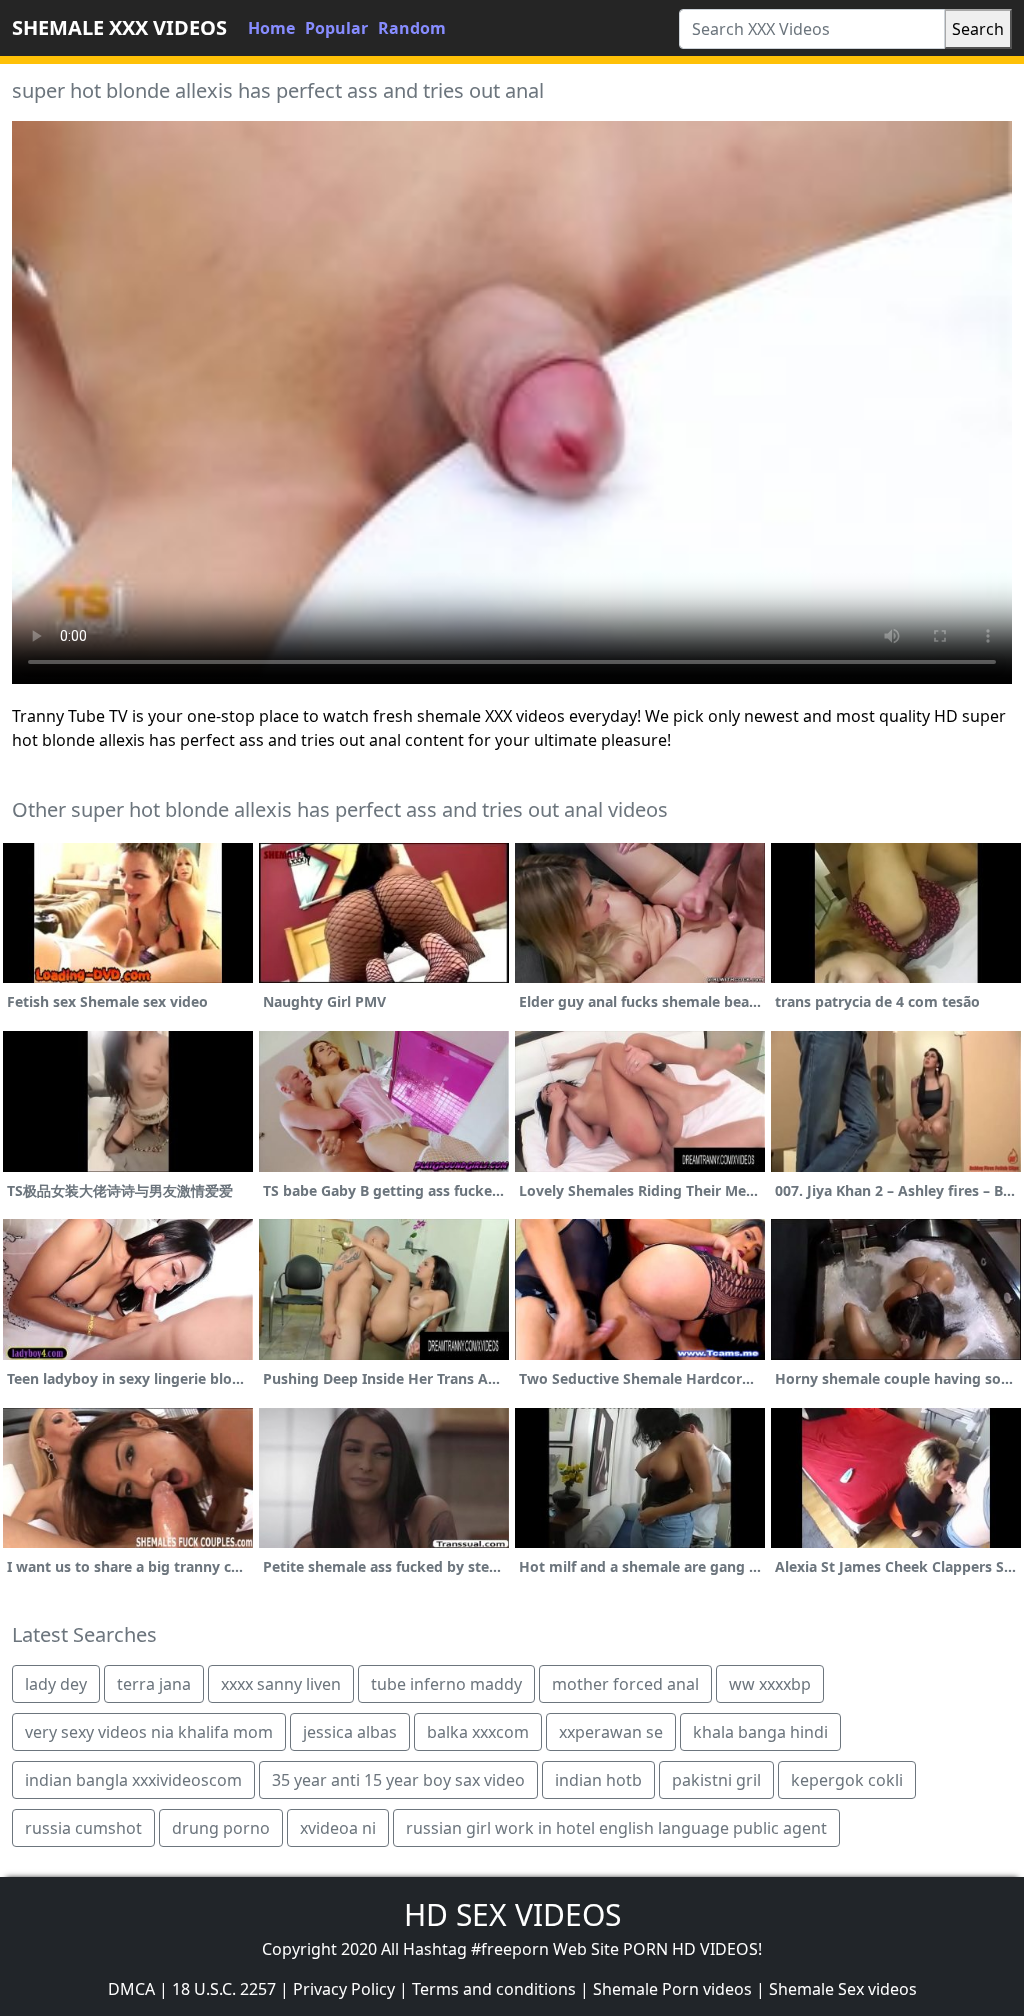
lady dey (56, 1684)
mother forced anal (625, 1684)
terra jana (154, 1684)
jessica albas (350, 1732)
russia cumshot (83, 1828)
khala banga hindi (760, 1732)
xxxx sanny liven (281, 1684)
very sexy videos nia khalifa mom (149, 1732)
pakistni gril (716, 1780)
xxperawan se (611, 1732)
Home (271, 28)
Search (978, 29)
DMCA (131, 1989)
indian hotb (598, 1780)
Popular (336, 28)
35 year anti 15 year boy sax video (398, 1780)
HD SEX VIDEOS (512, 1914)
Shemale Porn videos (672, 1989)
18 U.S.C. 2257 (224, 1989)
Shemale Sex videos (843, 1989)
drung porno (221, 1828)
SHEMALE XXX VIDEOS (119, 27)
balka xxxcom (478, 1732)
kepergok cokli (847, 1780)
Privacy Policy (344, 1989)
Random (412, 28)
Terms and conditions (494, 1989)
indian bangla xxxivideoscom (133, 1780)
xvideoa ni (338, 1828)
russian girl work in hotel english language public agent (616, 1828)
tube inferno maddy (446, 1684)
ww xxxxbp (770, 1684)
